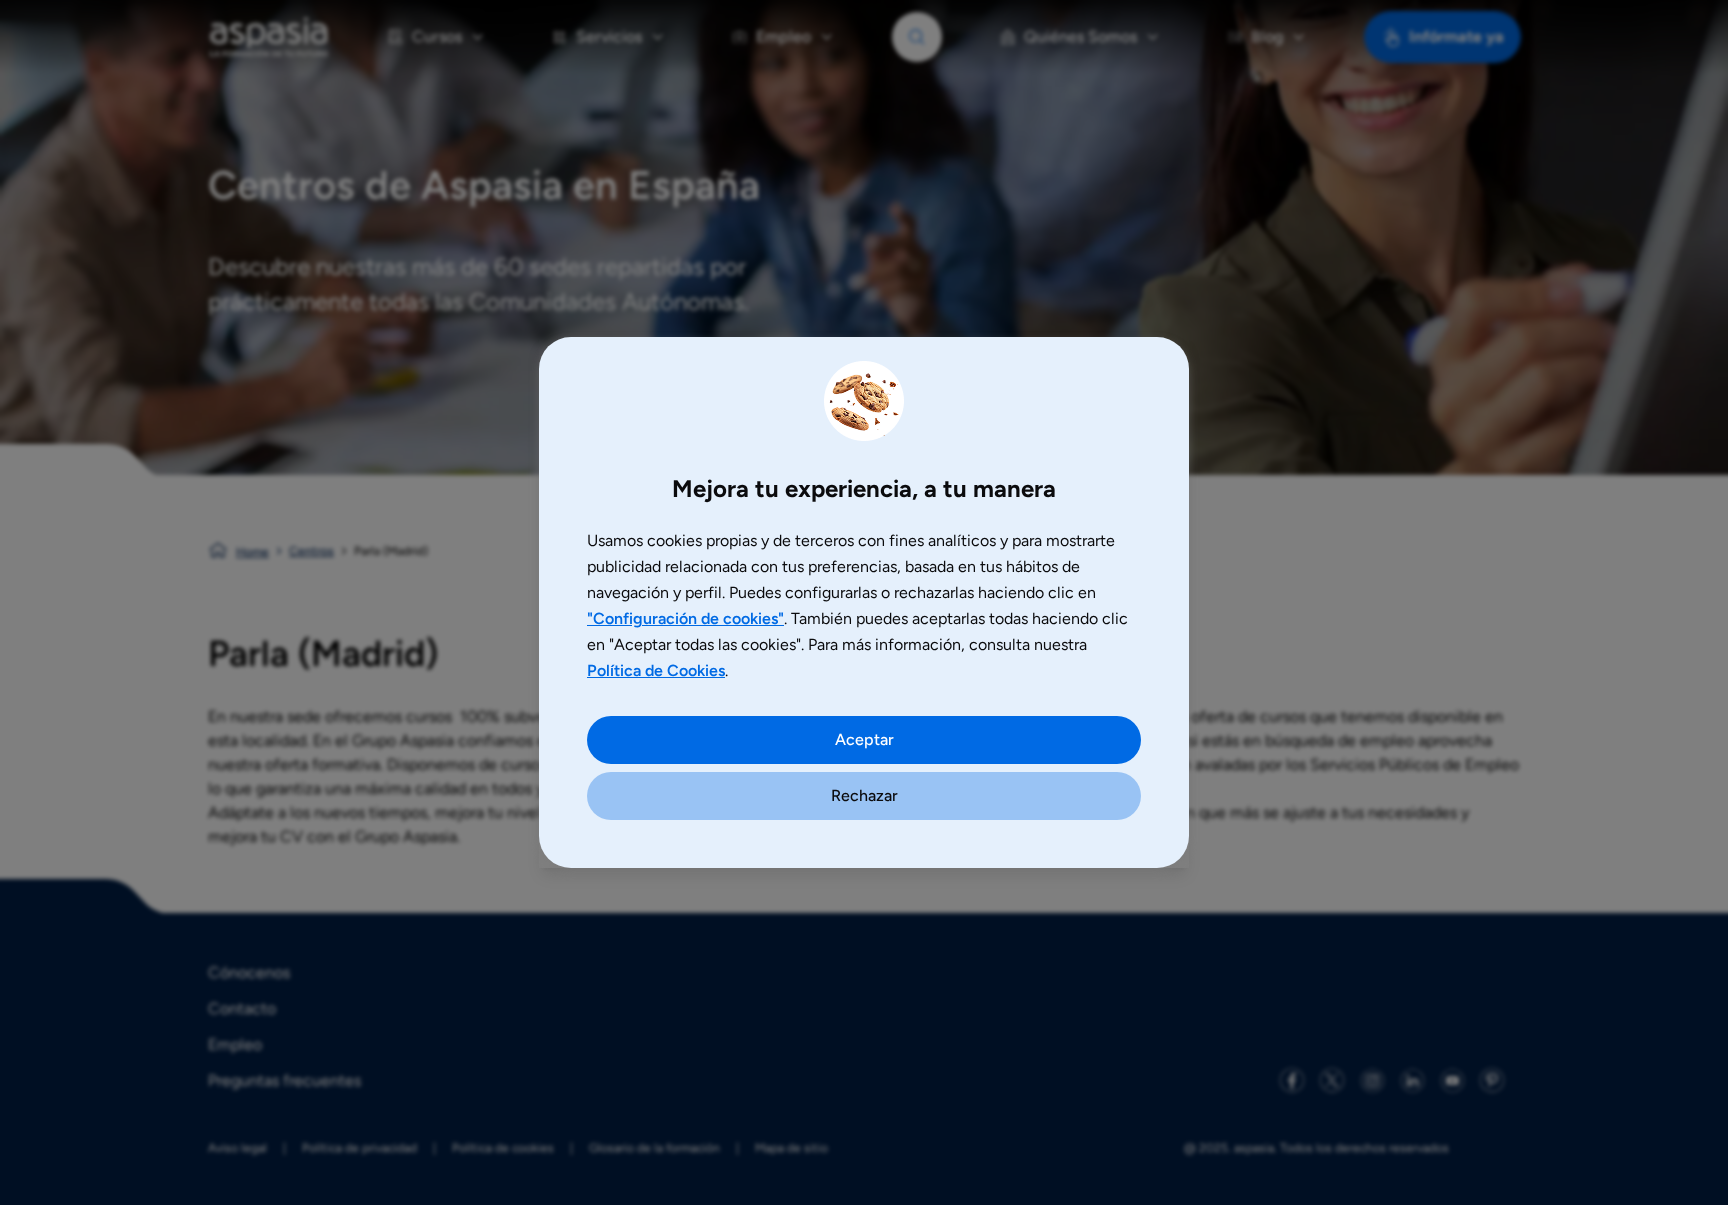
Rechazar (864, 795)
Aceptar (864, 739)
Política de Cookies (656, 670)
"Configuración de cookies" (685, 618)
